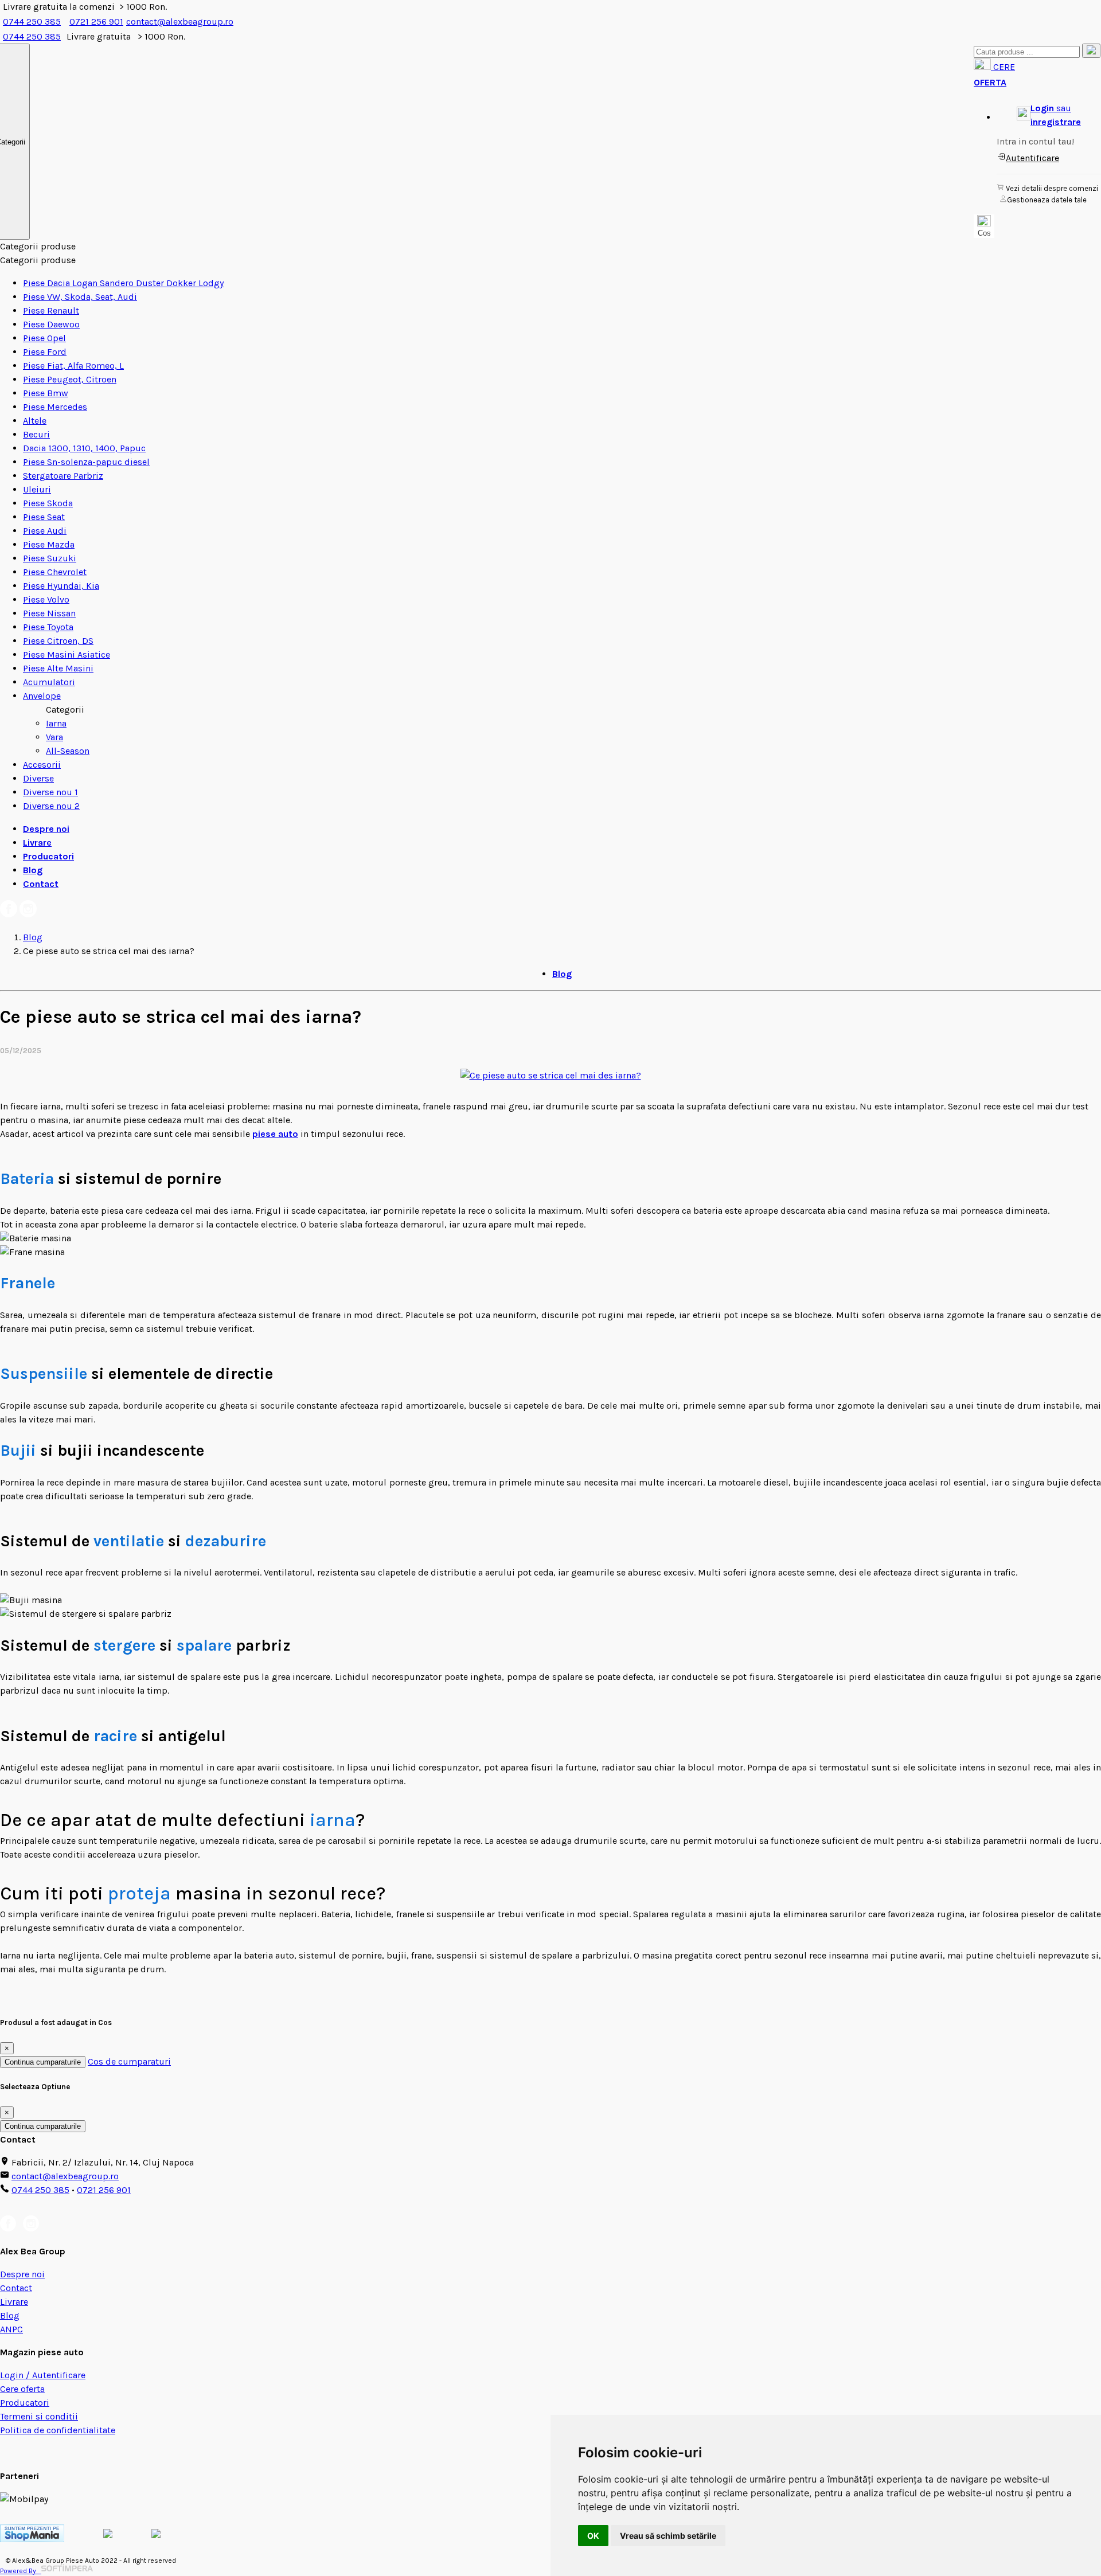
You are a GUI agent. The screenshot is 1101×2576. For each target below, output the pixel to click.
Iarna (56, 723)
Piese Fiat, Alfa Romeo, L (73, 366)
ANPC (11, 2329)
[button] (1049, 115)
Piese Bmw (46, 393)
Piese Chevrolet (55, 572)
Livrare (37, 843)
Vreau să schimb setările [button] (668, 2536)
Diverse (38, 778)
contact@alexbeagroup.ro (180, 22)
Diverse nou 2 (51, 806)
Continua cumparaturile (43, 2062)
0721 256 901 (96, 22)
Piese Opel (44, 338)
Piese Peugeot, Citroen (70, 379)
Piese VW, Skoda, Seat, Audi (80, 297)
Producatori (48, 856)
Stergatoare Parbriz (63, 476)
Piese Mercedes (55, 407)
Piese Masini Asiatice (67, 654)
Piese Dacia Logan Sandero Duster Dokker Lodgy (123, 283)
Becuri (36, 434)
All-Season (68, 751)
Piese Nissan (49, 613)
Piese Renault (51, 310)
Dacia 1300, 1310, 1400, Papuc (84, 448)
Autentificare (1032, 158)
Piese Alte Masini (58, 668)
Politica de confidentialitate (58, 2430)
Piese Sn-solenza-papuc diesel (86, 462)
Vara (54, 737)
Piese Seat (44, 517)
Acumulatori (49, 682)
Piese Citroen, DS (58, 641)
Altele (35, 421)
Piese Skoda (48, 503)
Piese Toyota (48, 627)
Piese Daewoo (51, 324)
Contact (41, 884)
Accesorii (42, 765)
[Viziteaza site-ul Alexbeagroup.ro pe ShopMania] (32, 2539)
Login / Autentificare (43, 2375)
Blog (33, 870)
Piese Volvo (46, 599)
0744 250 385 (32, 22)
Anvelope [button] (42, 696)
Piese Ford (45, 352)
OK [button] (593, 2536)
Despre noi (46, 829)
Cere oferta (22, 2389)
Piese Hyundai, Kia (61, 586)
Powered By (21, 2571)
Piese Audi (45, 531)
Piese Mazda (49, 544)
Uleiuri (37, 489)
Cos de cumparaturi (129, 2061)
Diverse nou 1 (50, 792)
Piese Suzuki (50, 558)
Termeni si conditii (39, 2416)
